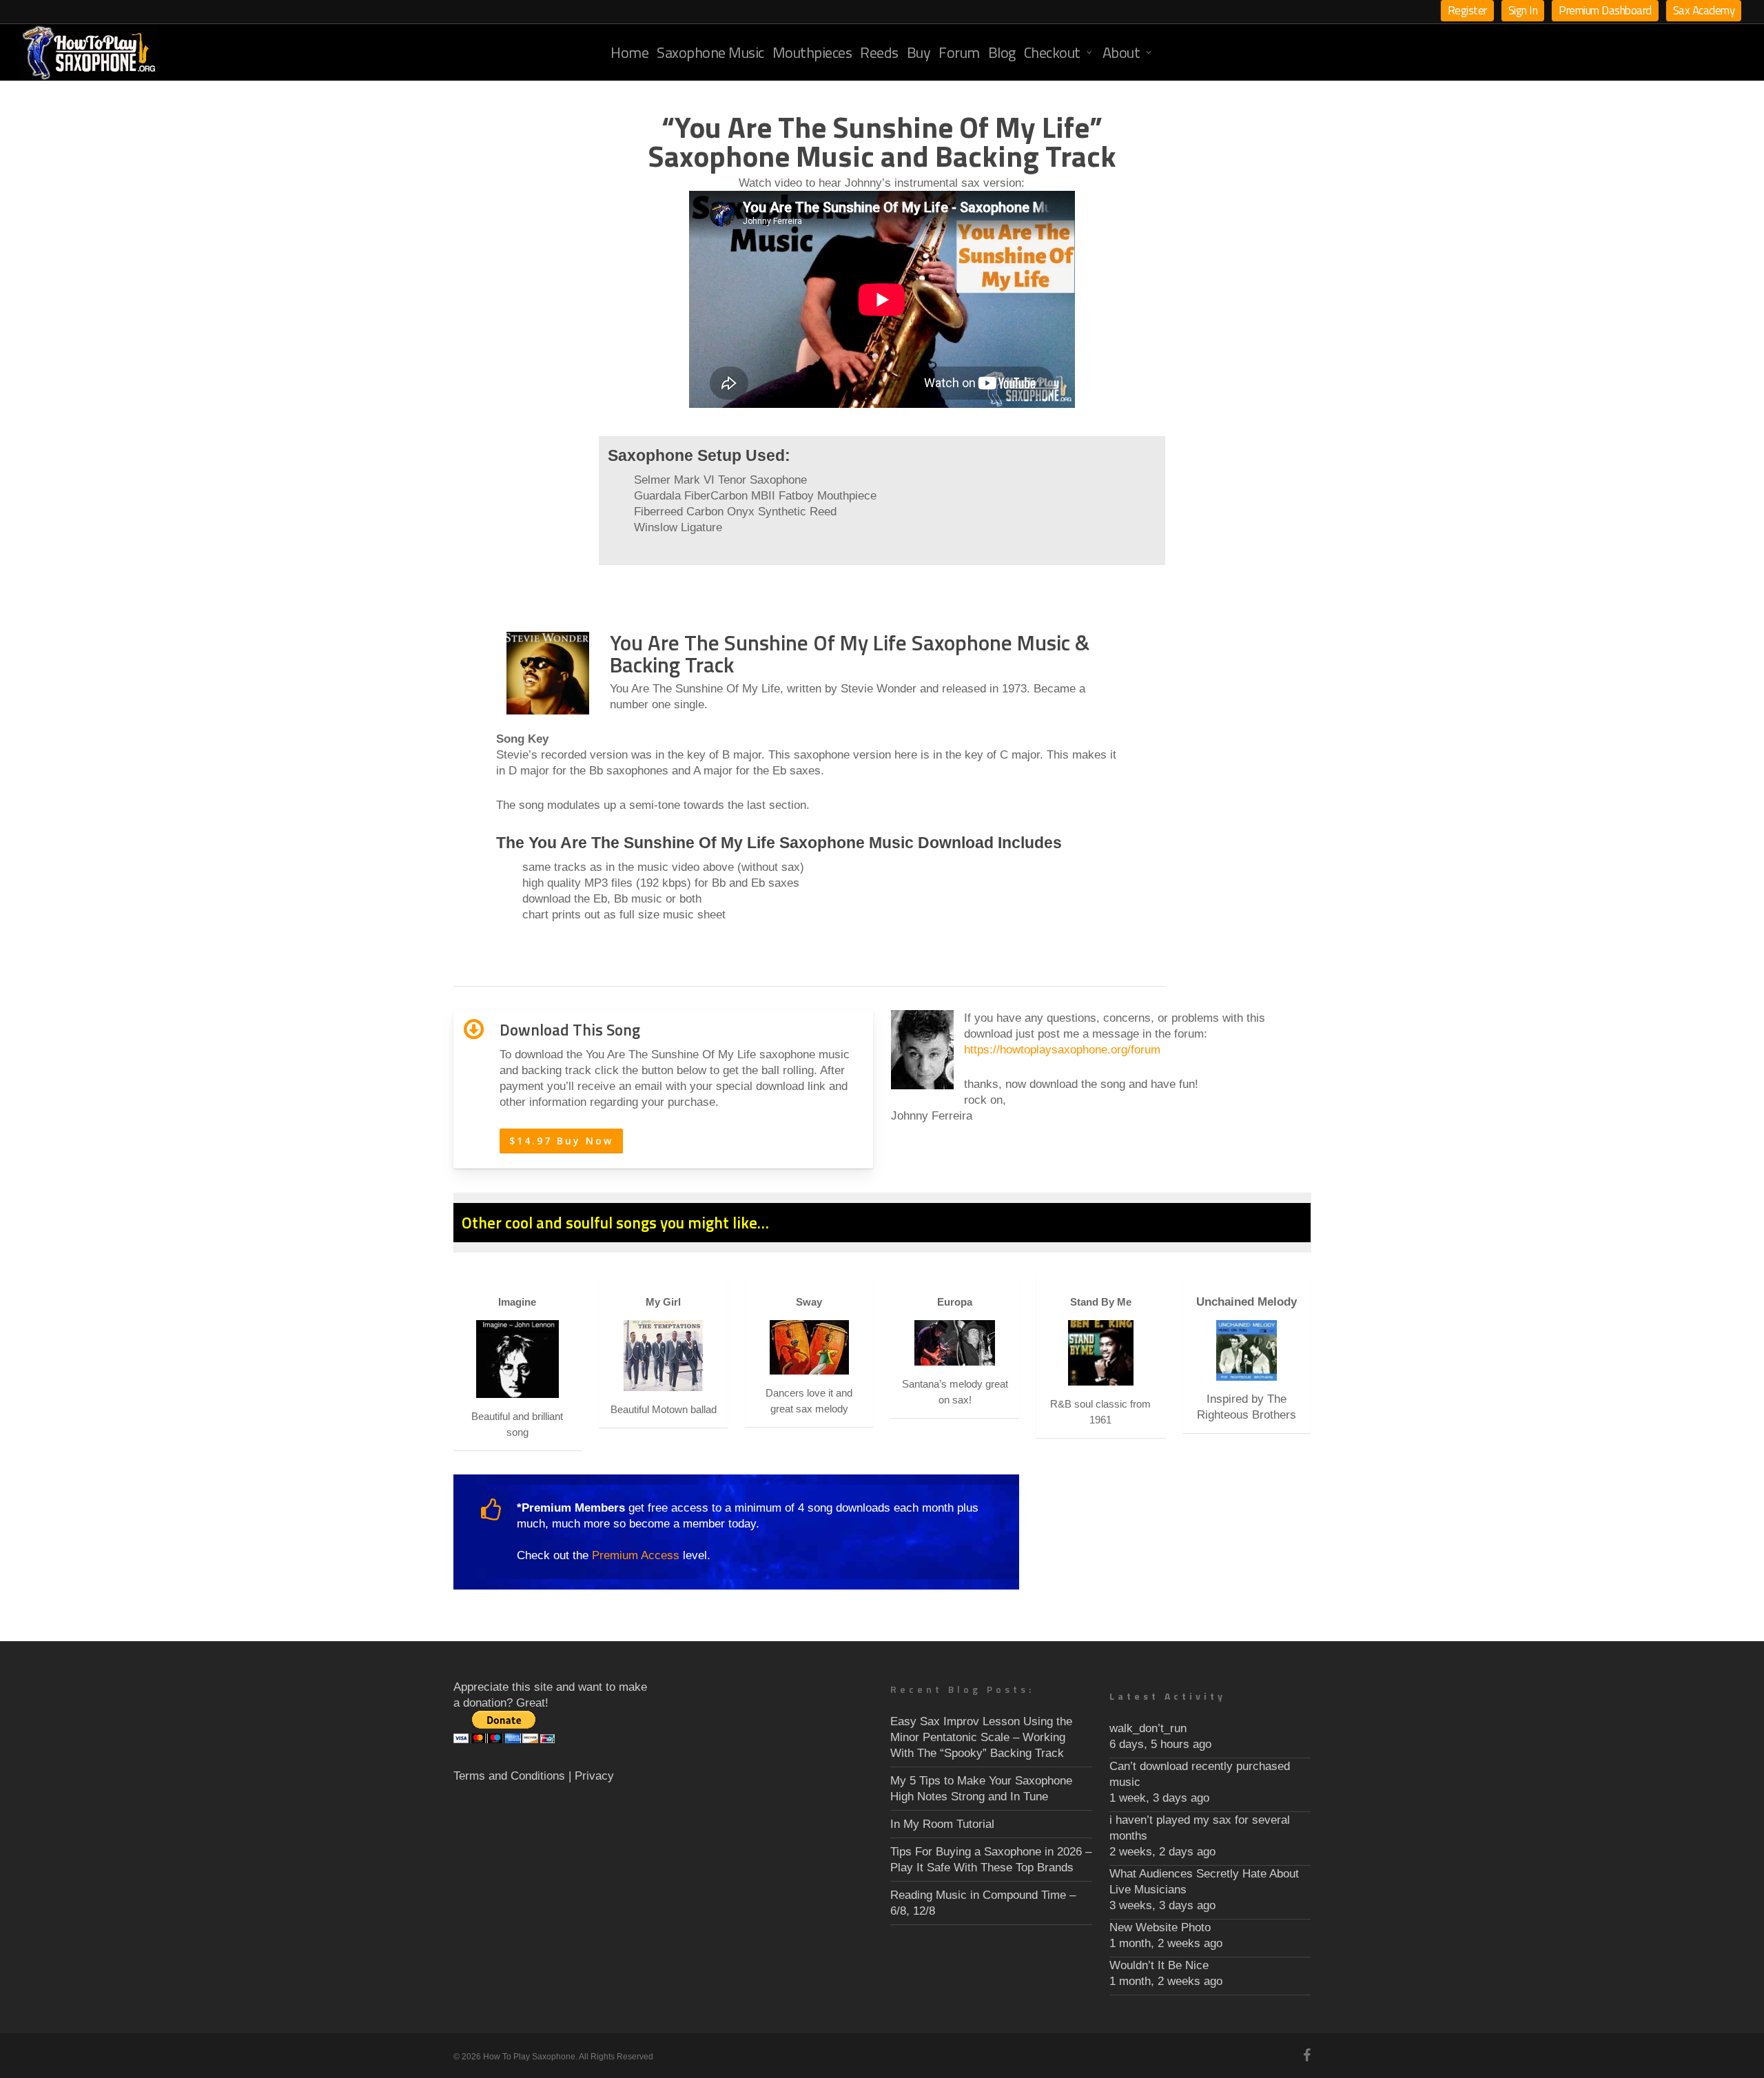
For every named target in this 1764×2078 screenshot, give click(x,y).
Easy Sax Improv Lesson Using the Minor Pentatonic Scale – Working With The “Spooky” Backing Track (981, 1737)
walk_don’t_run (1148, 1728)
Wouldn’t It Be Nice (1159, 1965)
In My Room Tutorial (942, 1824)
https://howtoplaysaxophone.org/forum (1062, 1050)
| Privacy (591, 1776)
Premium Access (636, 1555)
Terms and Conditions (509, 1776)
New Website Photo (1160, 1927)
